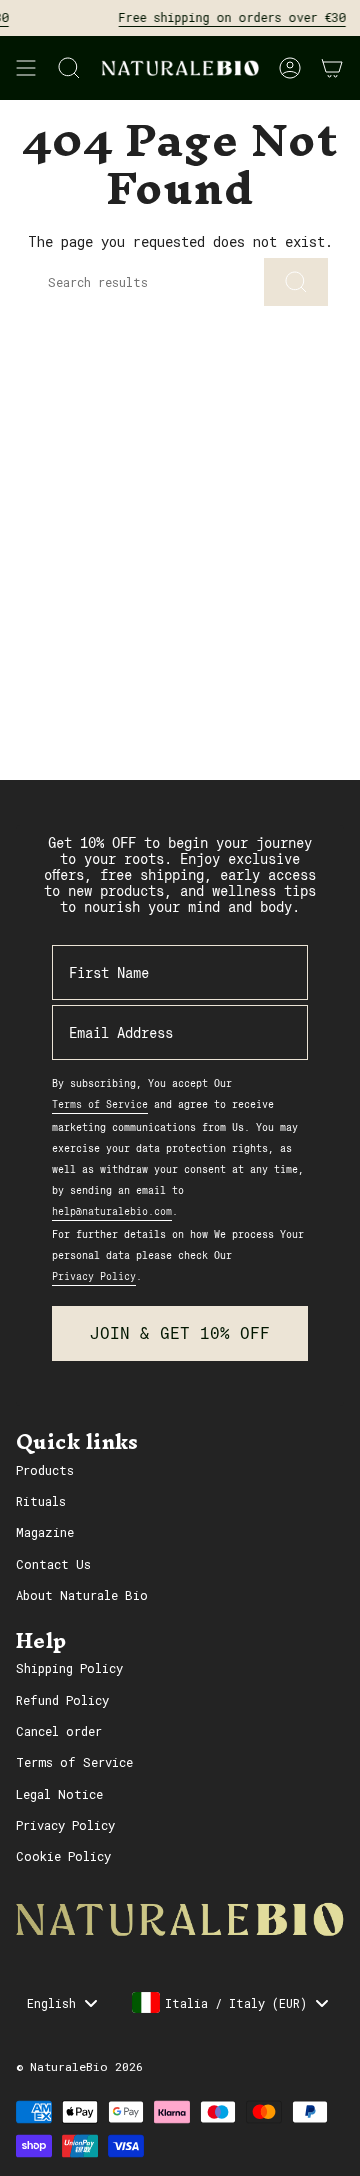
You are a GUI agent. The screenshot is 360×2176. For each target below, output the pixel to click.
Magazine (45, 1532)
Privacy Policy (65, 1825)
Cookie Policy (63, 1856)
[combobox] (229, 2003)
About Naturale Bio (82, 1595)
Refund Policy (62, 1700)
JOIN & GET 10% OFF (180, 1333)
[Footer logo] (180, 1919)
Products (45, 1470)
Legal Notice (59, 1794)
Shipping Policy (69, 1668)
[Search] (296, 282)
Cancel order (59, 1731)
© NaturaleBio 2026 (79, 2066)
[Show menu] (26, 68)
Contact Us (53, 1564)
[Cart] (332, 68)
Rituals (41, 1501)
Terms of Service (74, 1762)
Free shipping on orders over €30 (225, 17)
